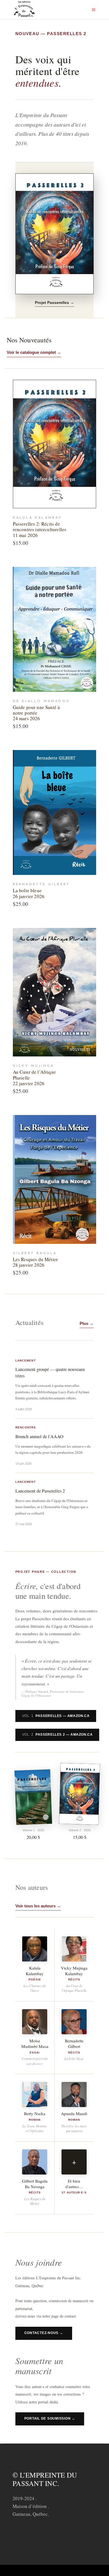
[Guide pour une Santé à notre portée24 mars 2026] (55, 629)
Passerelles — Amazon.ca (56, 1716)
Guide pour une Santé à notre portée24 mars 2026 (36, 713)
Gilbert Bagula (35, 1253)
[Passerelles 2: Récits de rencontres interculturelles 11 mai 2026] (55, 444)
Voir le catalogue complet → (34, 352)
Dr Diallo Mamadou (41, 701)
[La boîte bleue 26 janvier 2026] (55, 812)
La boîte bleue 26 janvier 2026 (29, 893)
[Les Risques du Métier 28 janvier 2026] (55, 1179)
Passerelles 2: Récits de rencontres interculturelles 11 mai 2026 (40, 529)
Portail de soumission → (50, 2418)
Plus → (87, 1323)
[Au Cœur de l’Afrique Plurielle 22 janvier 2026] (55, 992)
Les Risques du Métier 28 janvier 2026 (35, 1262)
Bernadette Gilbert (42, 884)
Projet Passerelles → (54, 303)
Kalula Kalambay (38, 518)
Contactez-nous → (44, 2333)
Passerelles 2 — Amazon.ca (57, 1735)
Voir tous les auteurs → (38, 1906)
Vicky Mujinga (34, 1066)
